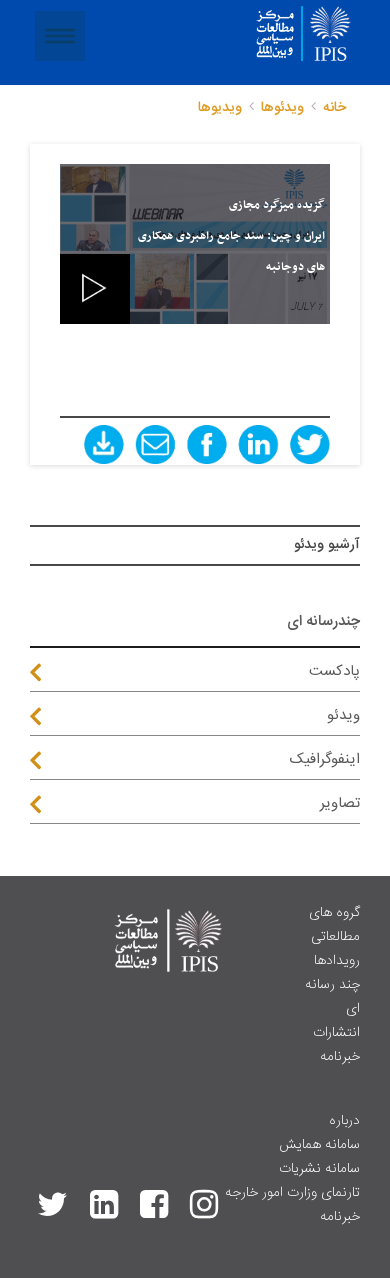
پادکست (334, 671)
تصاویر (340, 803)
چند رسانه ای (332, 997)
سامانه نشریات (319, 1169)
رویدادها (337, 961)
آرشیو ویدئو (327, 545)
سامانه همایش (319, 1145)
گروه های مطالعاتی (334, 925)
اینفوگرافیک (325, 759)
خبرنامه (340, 1057)
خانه (334, 108)
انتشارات (336, 1033)
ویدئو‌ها (282, 108)
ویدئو (343, 715)
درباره (344, 1121)
